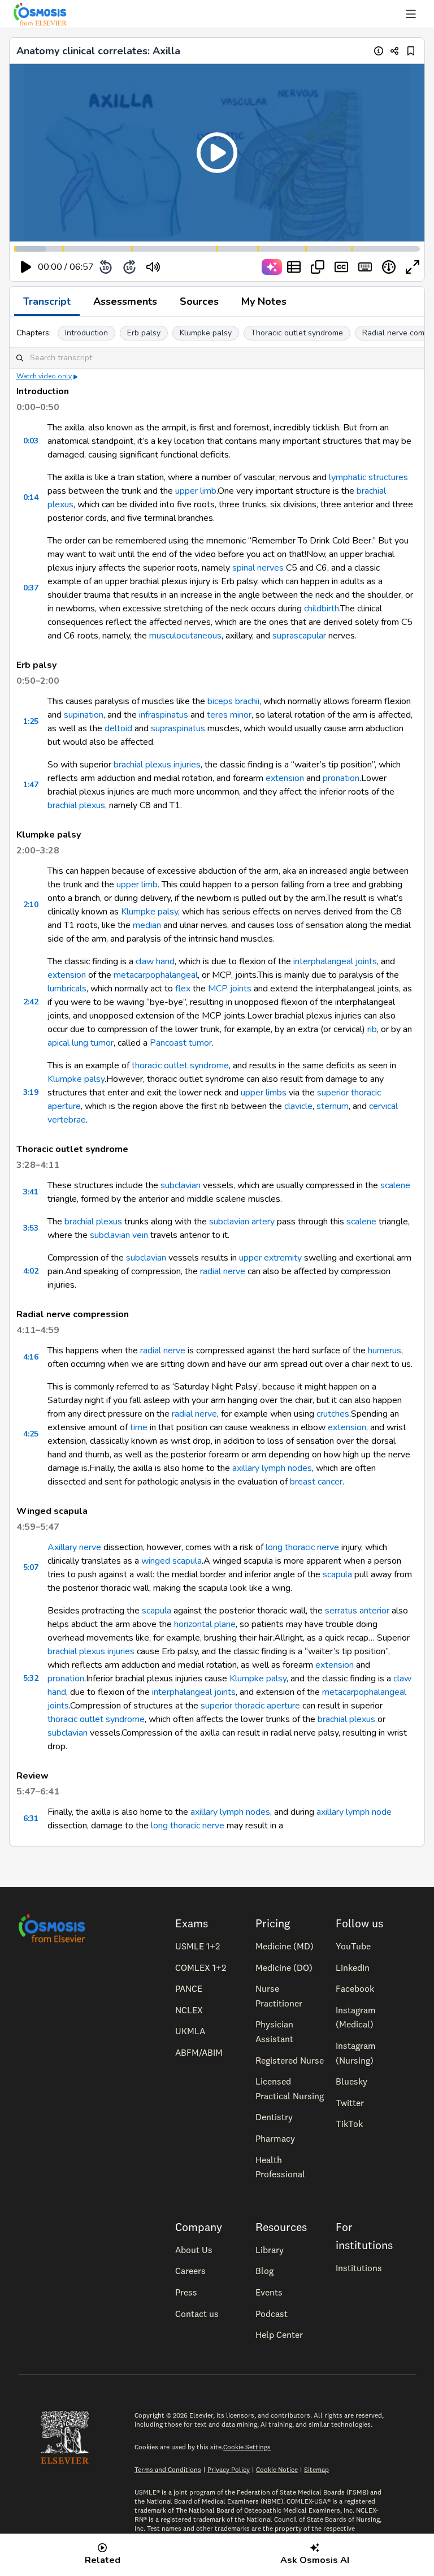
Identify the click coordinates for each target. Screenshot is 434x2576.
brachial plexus (76, 805)
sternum (333, 1106)
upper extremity (270, 1258)
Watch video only (44, 376)
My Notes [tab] (264, 301)
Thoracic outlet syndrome (297, 333)
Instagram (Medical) (356, 2017)
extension (285, 778)
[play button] (26, 267)
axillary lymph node (354, 1812)
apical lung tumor (81, 1043)
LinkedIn (353, 1967)
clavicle (298, 1106)
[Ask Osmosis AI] (272, 267)
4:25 (31, 1434)
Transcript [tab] (47, 301)
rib (372, 1029)
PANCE (189, 1988)
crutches (333, 1414)
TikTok (349, 2124)
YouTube (353, 1946)
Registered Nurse (290, 2060)
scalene (395, 1185)
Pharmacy (275, 2138)
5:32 (31, 1678)
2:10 (31, 905)
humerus (385, 1350)
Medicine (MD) (285, 1946)
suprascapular (299, 636)
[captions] (341, 267)
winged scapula (172, 1561)
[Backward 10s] (106, 267)
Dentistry (274, 2117)
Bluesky (351, 2081)
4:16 (31, 1357)
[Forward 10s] (129, 267)
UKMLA (190, 2031)
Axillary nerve (74, 1547)
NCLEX (189, 2010)
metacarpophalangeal (156, 975)
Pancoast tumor (181, 1043)
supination (84, 715)
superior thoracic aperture (250, 1706)
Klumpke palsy (206, 333)
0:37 (31, 588)
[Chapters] (294, 267)
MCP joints (230, 989)
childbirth (322, 609)
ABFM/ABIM (199, 2052)
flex (183, 989)
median (147, 925)
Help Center (279, 2335)
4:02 (31, 1271)
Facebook (355, 1988)
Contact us (197, 2314)
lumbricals (67, 989)
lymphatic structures (368, 477)
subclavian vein (119, 1235)
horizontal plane (205, 1624)
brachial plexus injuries (157, 765)
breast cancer (316, 1482)
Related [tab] (103, 2560)
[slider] (200, 267)
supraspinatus (178, 728)
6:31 (31, 1818)
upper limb (196, 491)
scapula (337, 1574)
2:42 (31, 1002)
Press (186, 2292)
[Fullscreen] (413, 267)
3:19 (31, 1092)
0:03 (31, 441)
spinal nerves (258, 568)
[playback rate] (389, 267)
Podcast (272, 2314)
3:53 (31, 1228)
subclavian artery (242, 1222)
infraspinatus (164, 715)
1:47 (31, 785)
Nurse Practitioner (279, 1996)
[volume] (153, 267)
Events (269, 2292)
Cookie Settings (247, 2447)
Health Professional (280, 2167)
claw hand (155, 961)
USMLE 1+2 (198, 1946)
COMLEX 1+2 (201, 1967)
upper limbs (264, 1093)
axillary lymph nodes (272, 1468)
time (139, 1427)
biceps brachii (233, 701)
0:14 (31, 497)
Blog (264, 2271)
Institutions (359, 2268)
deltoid (118, 728)
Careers (190, 2271)
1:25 (31, 721)
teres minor (229, 715)
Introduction (86, 333)
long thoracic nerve (302, 1547)
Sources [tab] (199, 301)
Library (270, 2250)
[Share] (395, 51)
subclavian (181, 1185)
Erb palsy (144, 333)
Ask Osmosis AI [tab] (315, 2560)
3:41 (31, 1192)
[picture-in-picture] (318, 267)
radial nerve (223, 1271)
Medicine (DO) (284, 1967)
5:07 (31, 1567)
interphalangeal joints (335, 961)
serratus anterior (357, 1611)
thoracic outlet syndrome (180, 1065)
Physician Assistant (274, 2031)
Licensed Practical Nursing (290, 2089)
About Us (194, 2250)
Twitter (350, 2103)
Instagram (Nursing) (356, 2053)
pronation (341, 778)
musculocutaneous (185, 636)
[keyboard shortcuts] (365, 267)
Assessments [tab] (125, 301)
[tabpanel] (217, 1081)
